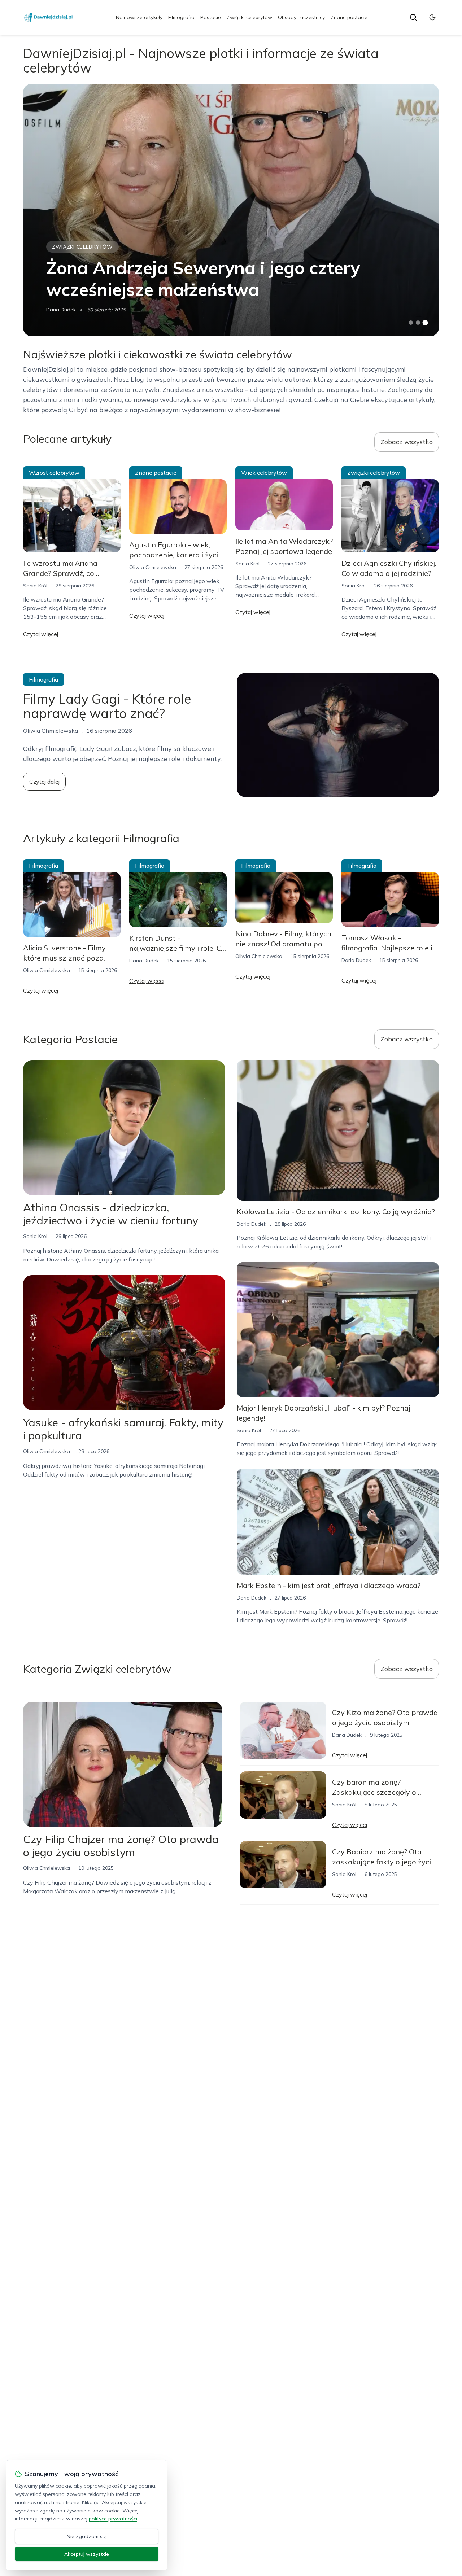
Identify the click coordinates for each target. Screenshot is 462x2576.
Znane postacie (349, 17)
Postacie (211, 17)
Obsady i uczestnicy (301, 17)
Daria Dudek (61, 310)
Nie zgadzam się (87, 2536)
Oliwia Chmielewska (153, 567)
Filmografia (181, 17)
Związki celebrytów (249, 17)
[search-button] (413, 17)
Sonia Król (35, 586)
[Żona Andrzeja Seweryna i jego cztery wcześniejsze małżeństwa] (231, 210)
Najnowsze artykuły (139, 17)
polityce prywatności (113, 2519)
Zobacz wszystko (407, 442)
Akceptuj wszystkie (87, 2554)
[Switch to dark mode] (432, 17)
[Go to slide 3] (425, 323)
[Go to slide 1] (411, 323)
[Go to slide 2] (418, 323)
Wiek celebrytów (264, 473)
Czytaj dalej (44, 782)
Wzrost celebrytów (54, 473)
